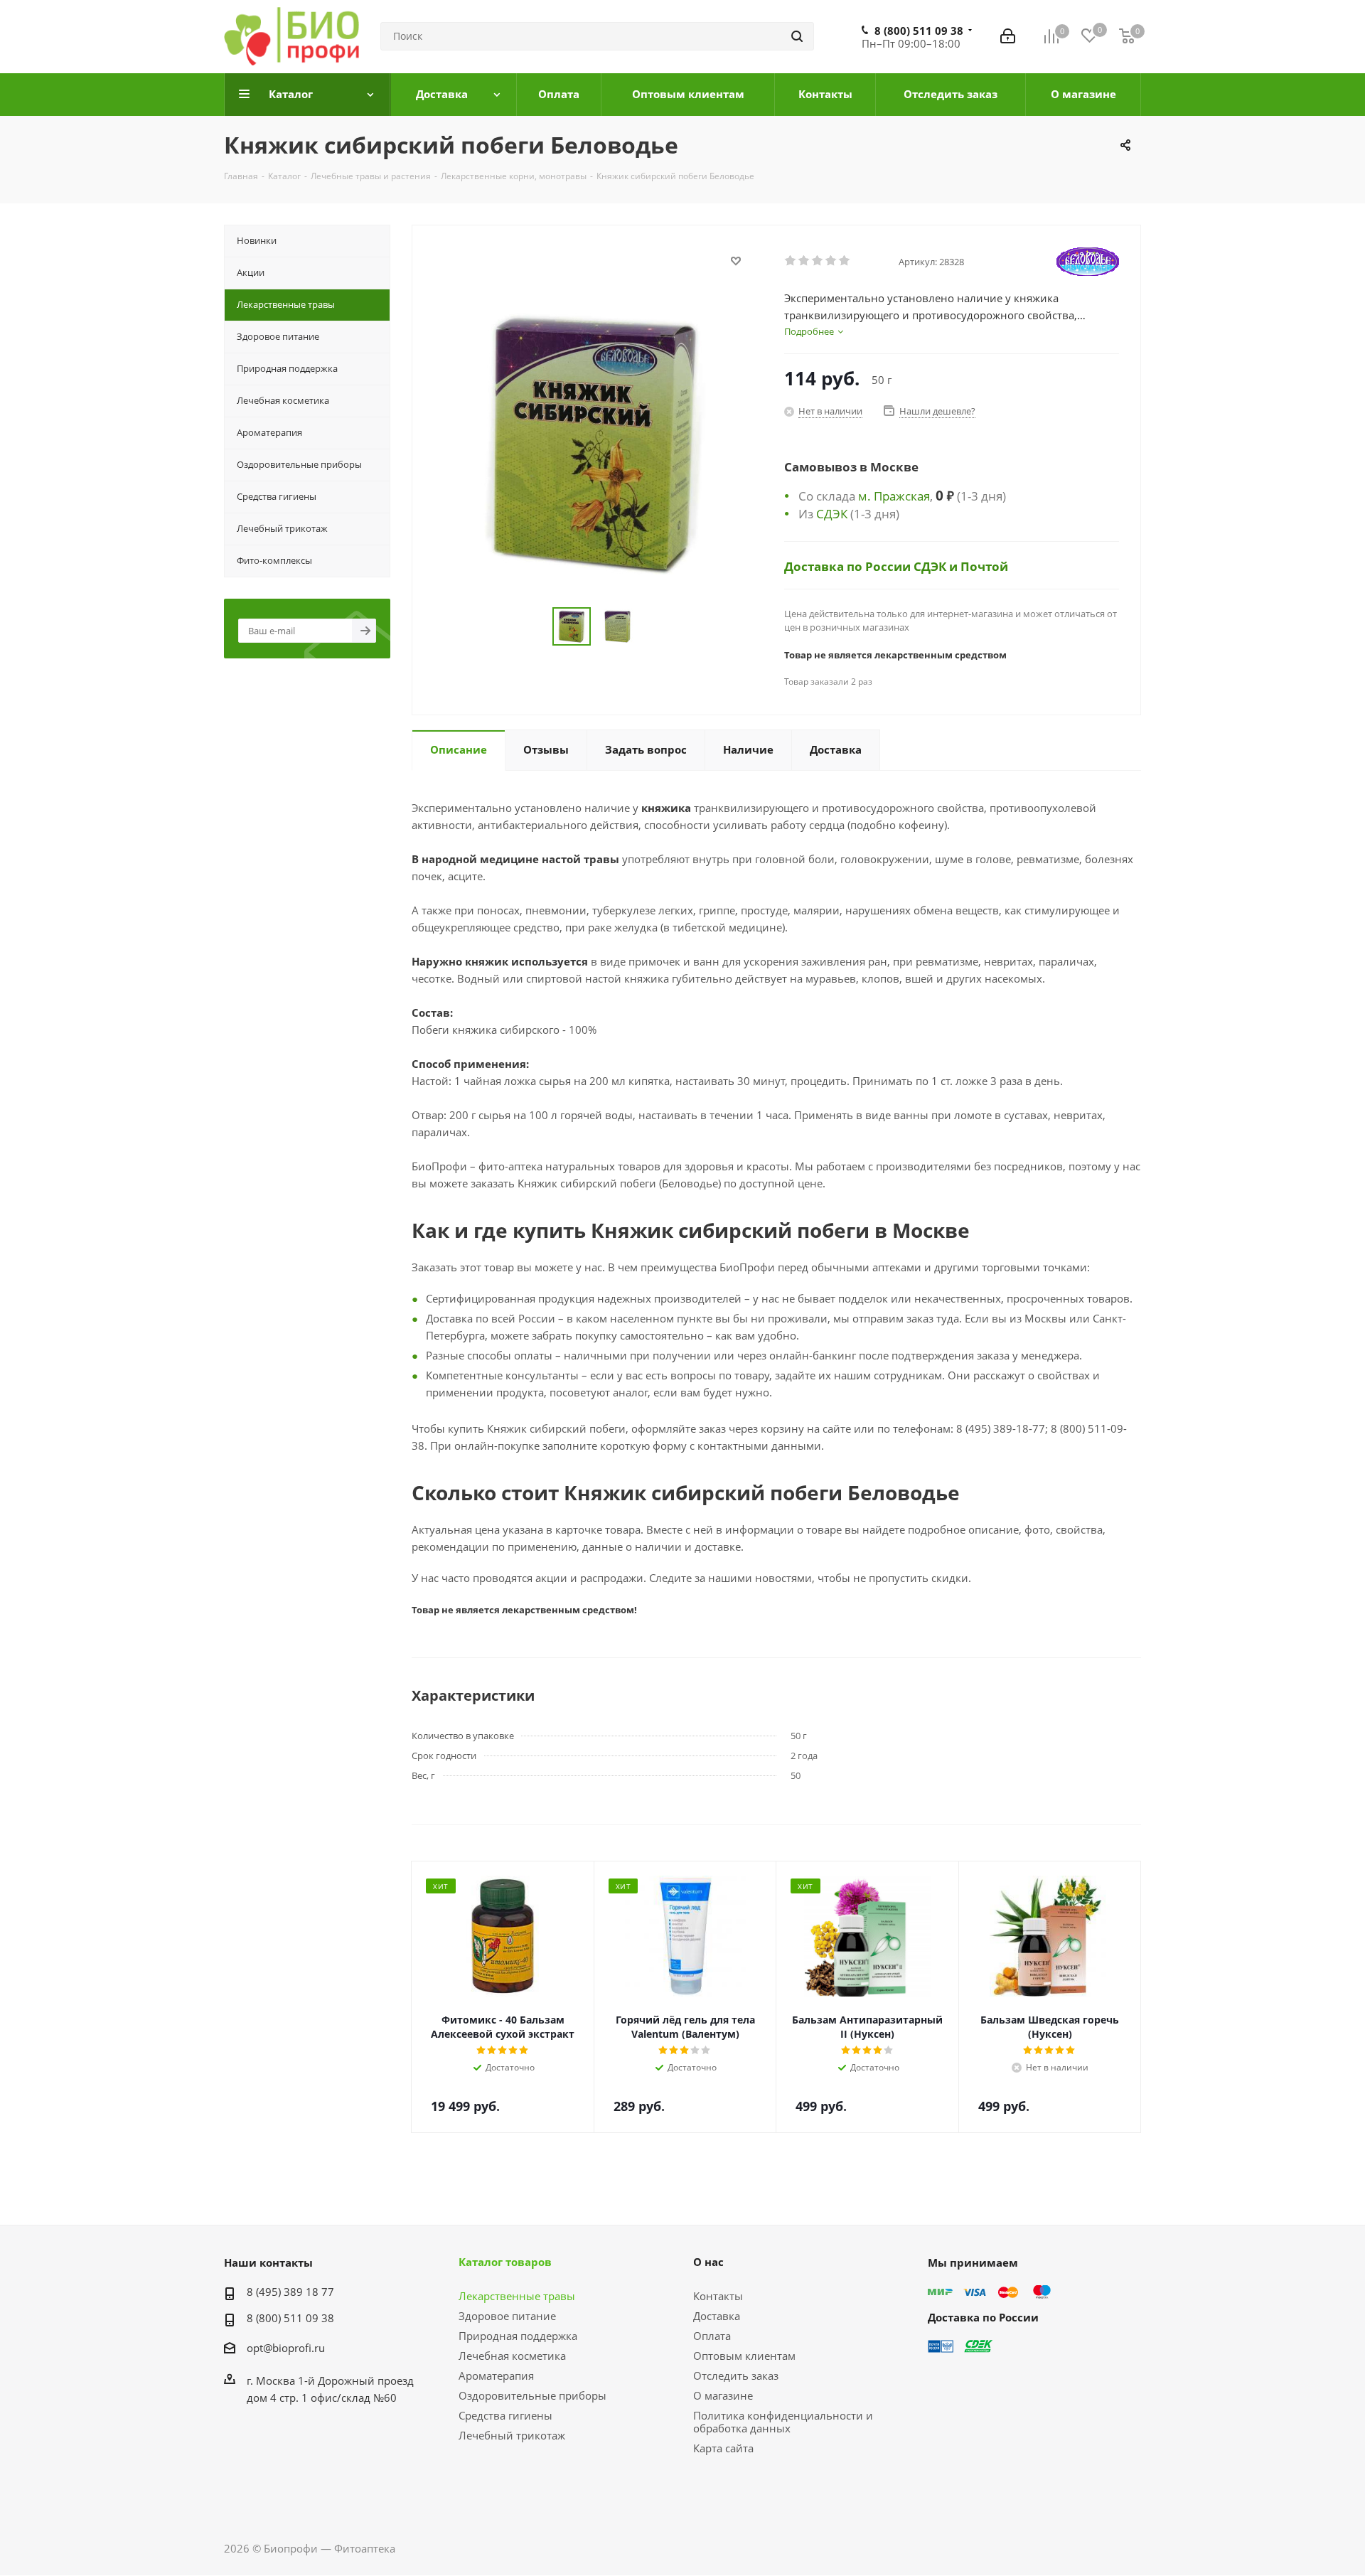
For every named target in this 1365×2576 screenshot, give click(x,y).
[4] (831, 261)
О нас (708, 2262)
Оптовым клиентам (744, 2356)
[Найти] (797, 36)
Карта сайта (723, 2448)
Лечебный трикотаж (512, 2435)
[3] (818, 261)
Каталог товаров (505, 2262)
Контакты (718, 2296)
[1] (791, 261)
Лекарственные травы (517, 2296)
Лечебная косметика (512, 2356)
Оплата (712, 2336)
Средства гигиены (505, 2415)
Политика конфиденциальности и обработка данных (783, 2422)
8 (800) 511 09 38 (919, 31)
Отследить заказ (736, 2375)
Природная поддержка (518, 2336)
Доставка (717, 2316)
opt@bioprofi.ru (286, 2348)
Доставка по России (849, 566)
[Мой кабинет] (1008, 36)
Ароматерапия (496, 2375)
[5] (845, 261)
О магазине (723, 2395)
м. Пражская (894, 496)
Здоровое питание (507, 2316)
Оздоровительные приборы (532, 2395)
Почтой (984, 566)
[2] (804, 261)
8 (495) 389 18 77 (290, 2292)
